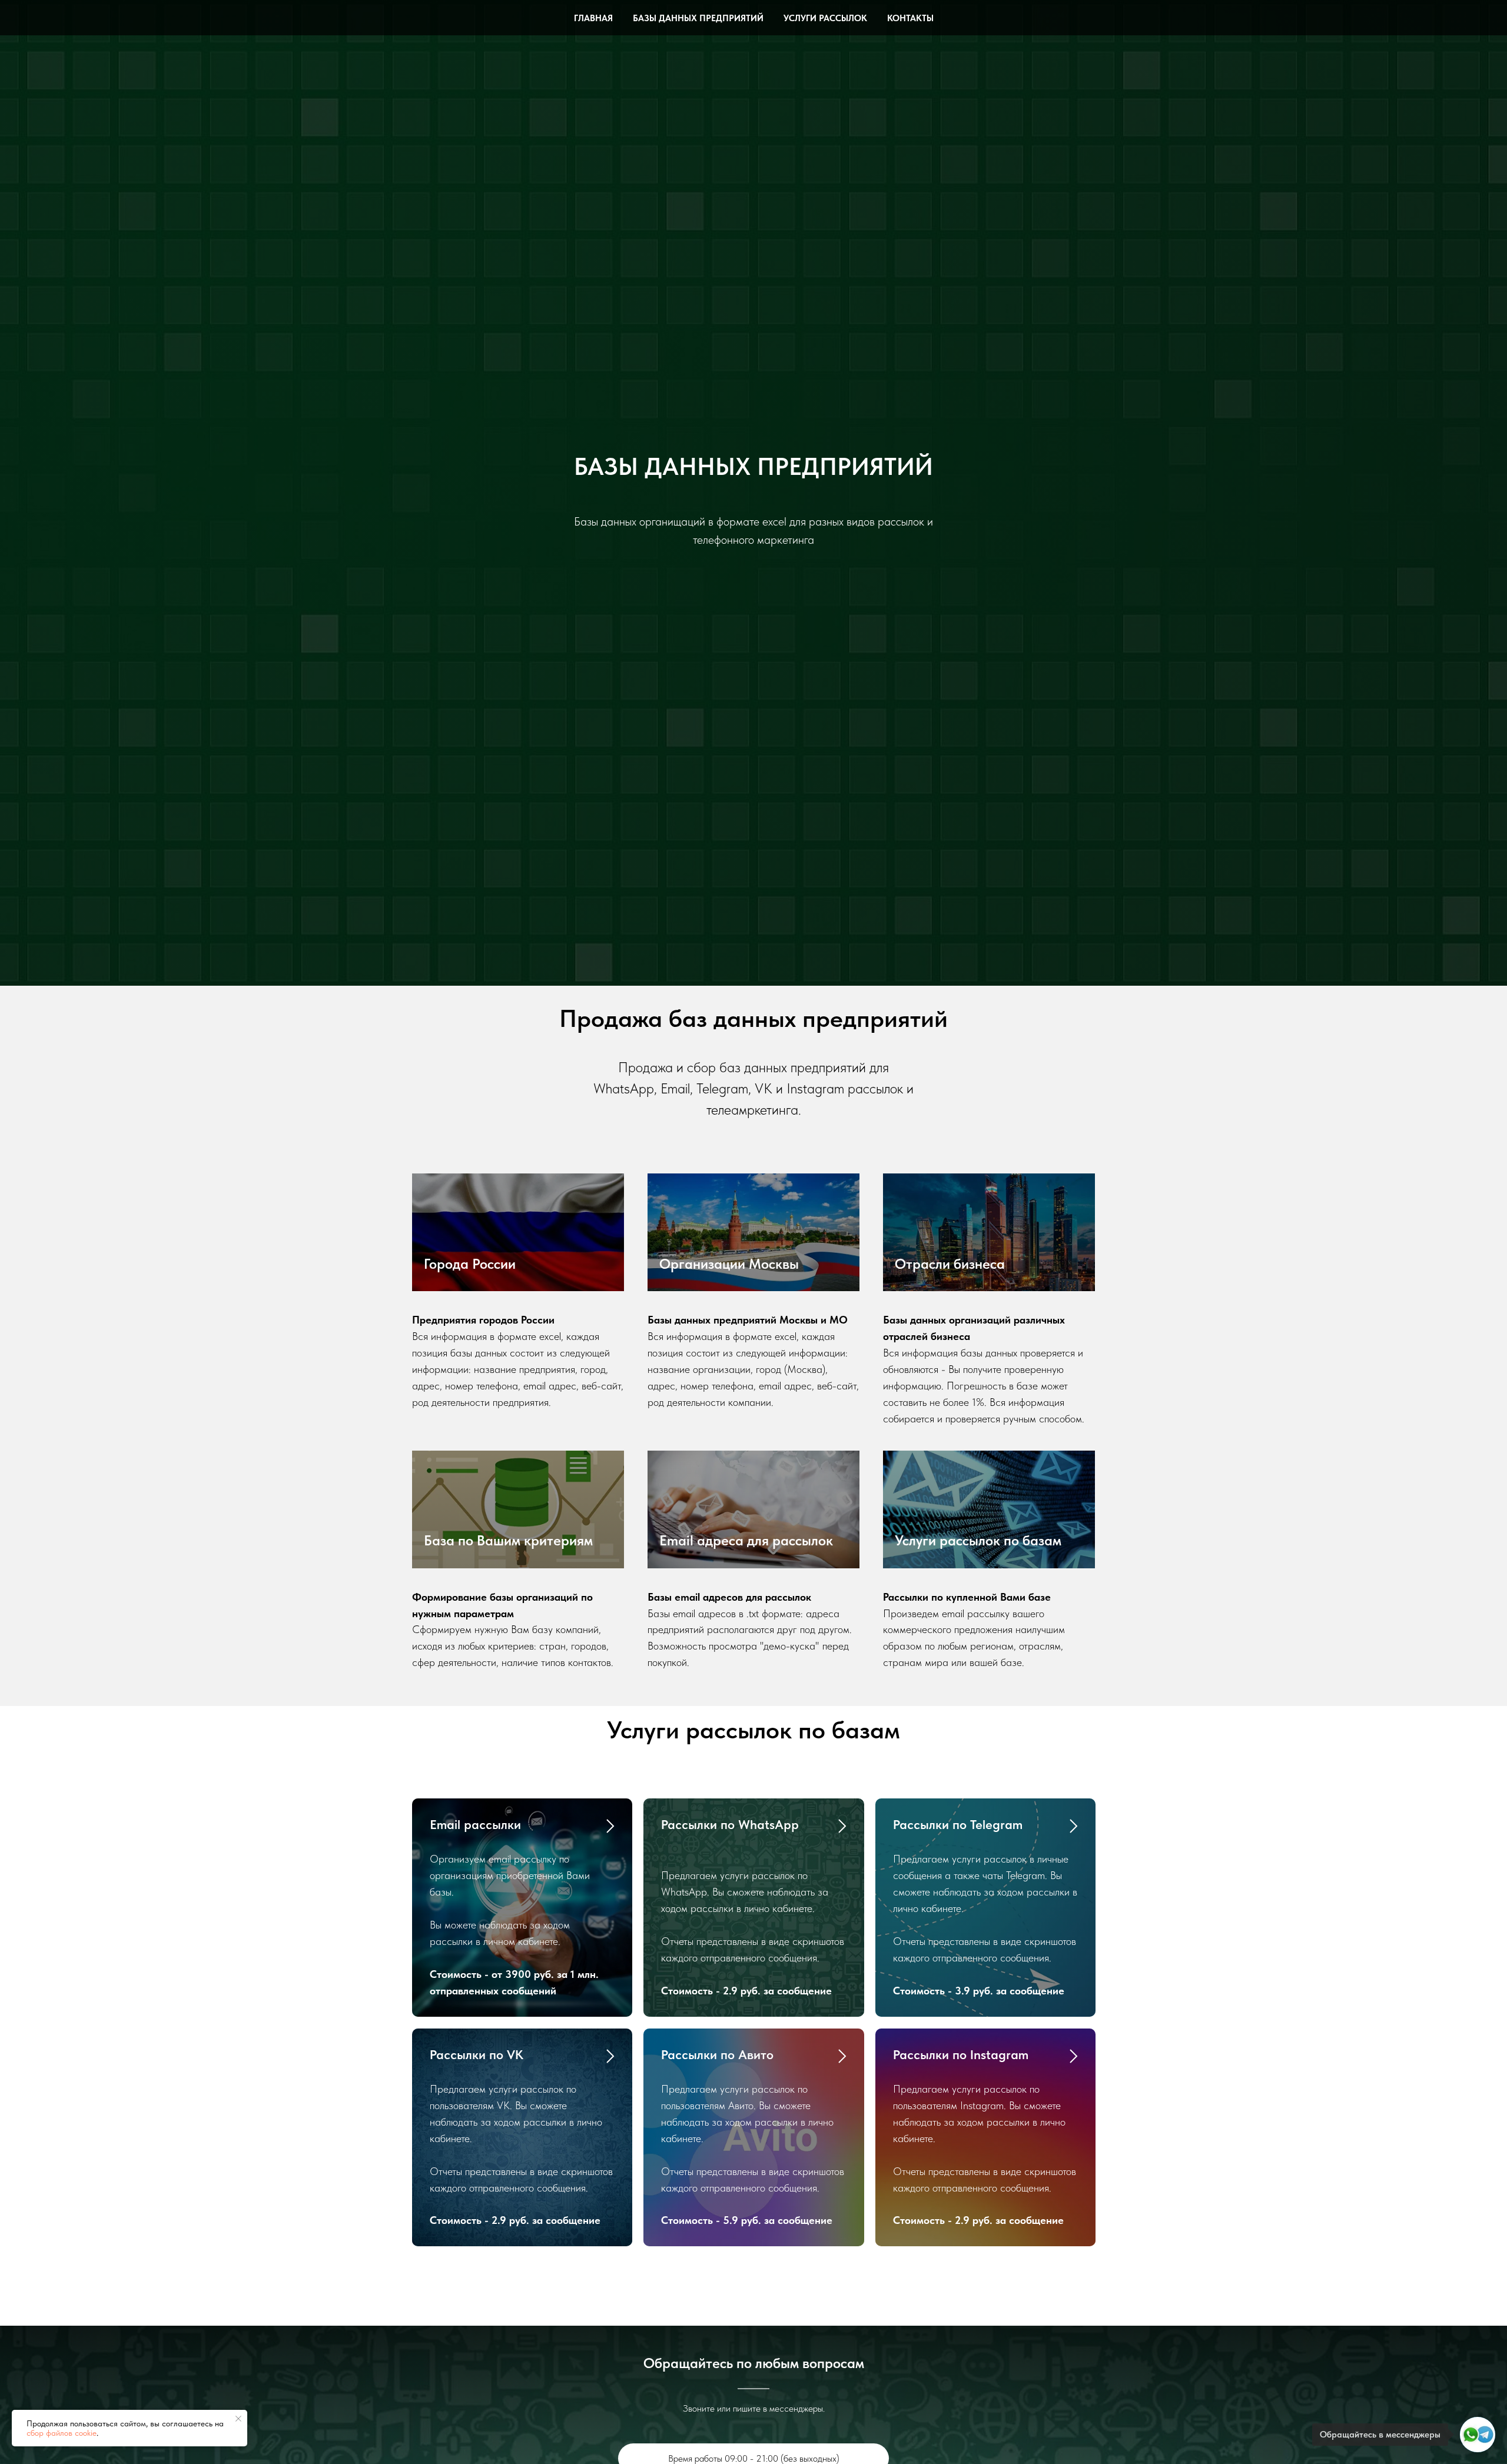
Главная (593, 18)
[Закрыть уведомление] (238, 2419)
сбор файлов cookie (62, 2433)
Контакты (910, 18)
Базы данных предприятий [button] (698, 18)
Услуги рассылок (825, 18)
